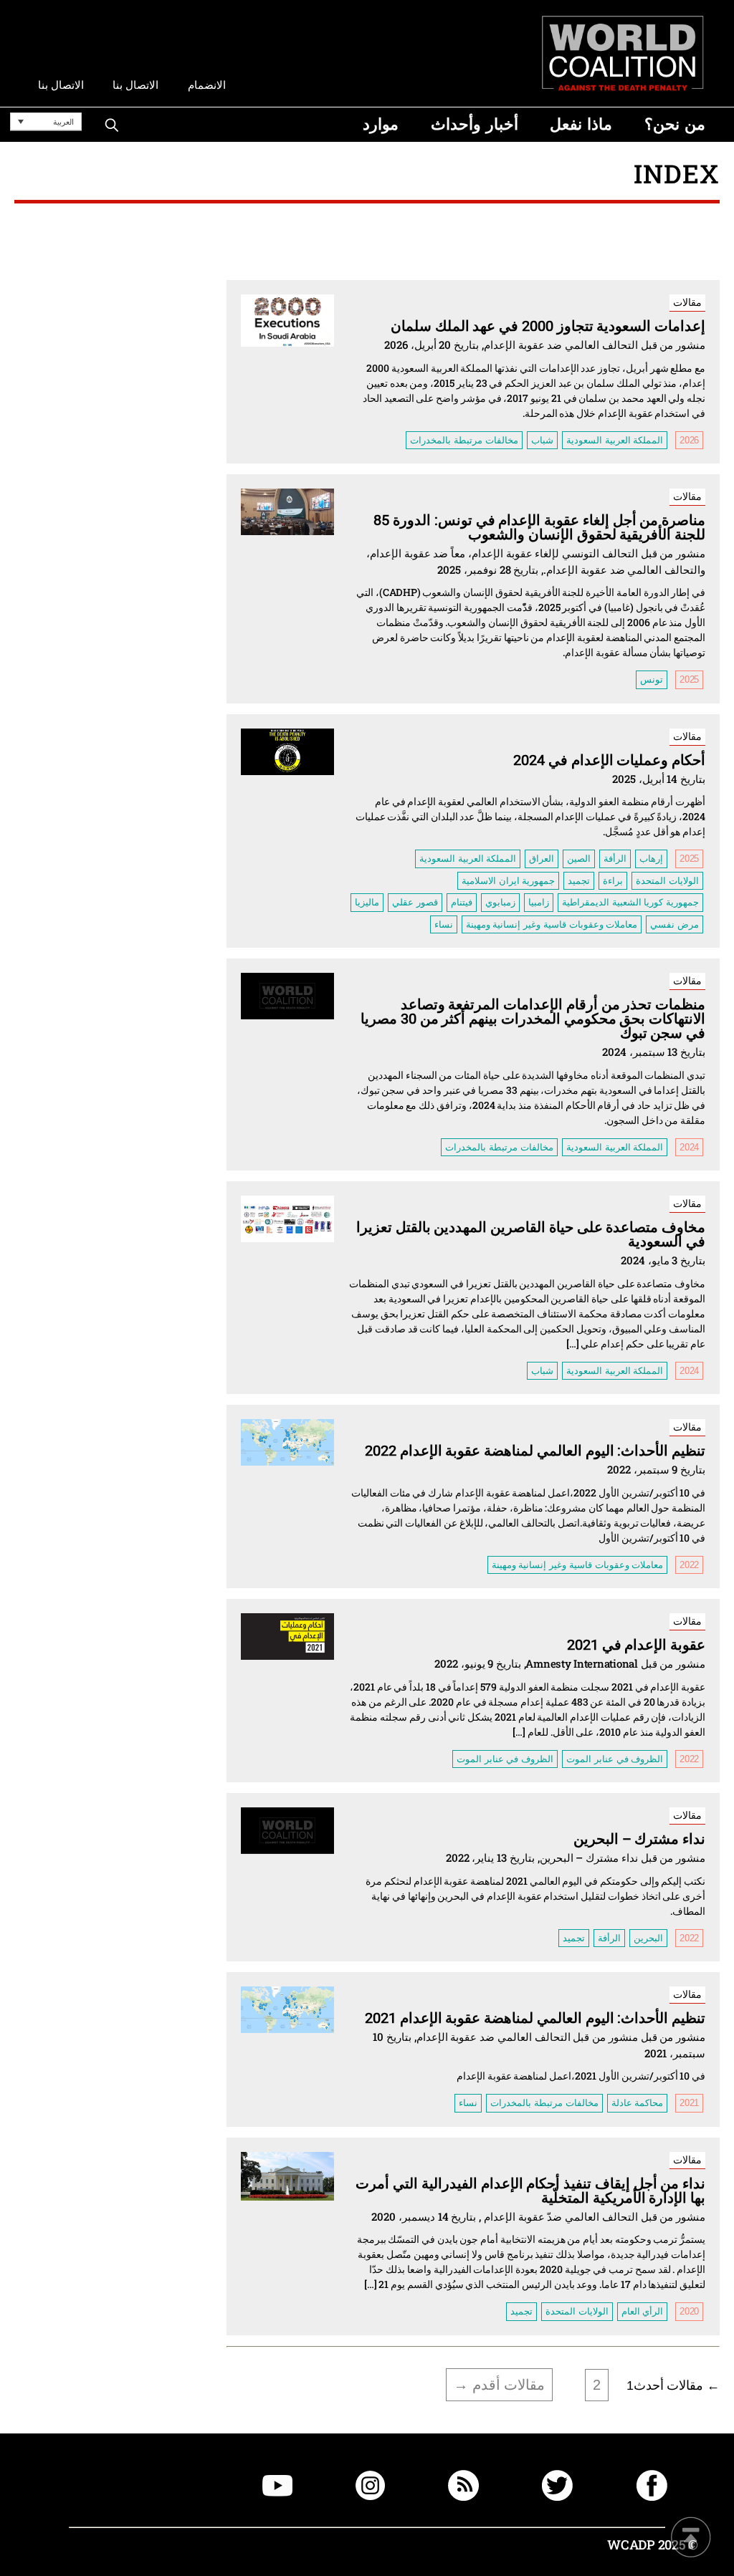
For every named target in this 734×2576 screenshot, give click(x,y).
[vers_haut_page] (691, 2538)
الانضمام (207, 85)
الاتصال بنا (135, 85)
